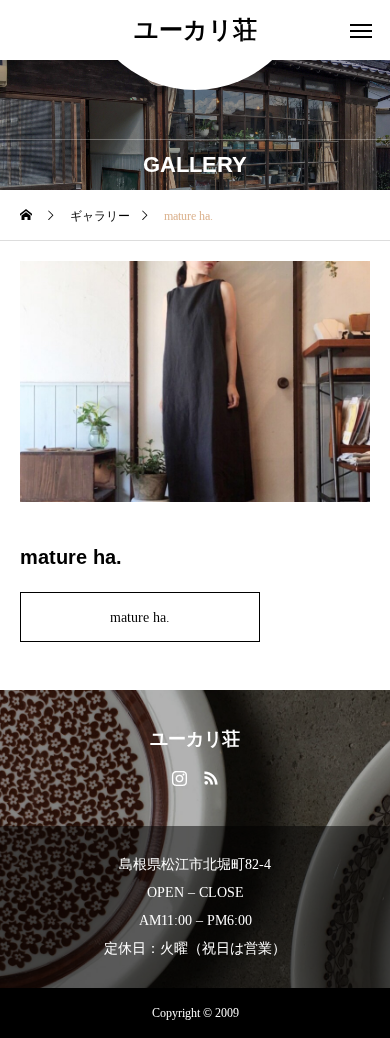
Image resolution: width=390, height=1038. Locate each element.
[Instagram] (179, 777)
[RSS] (210, 777)
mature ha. (140, 617)
